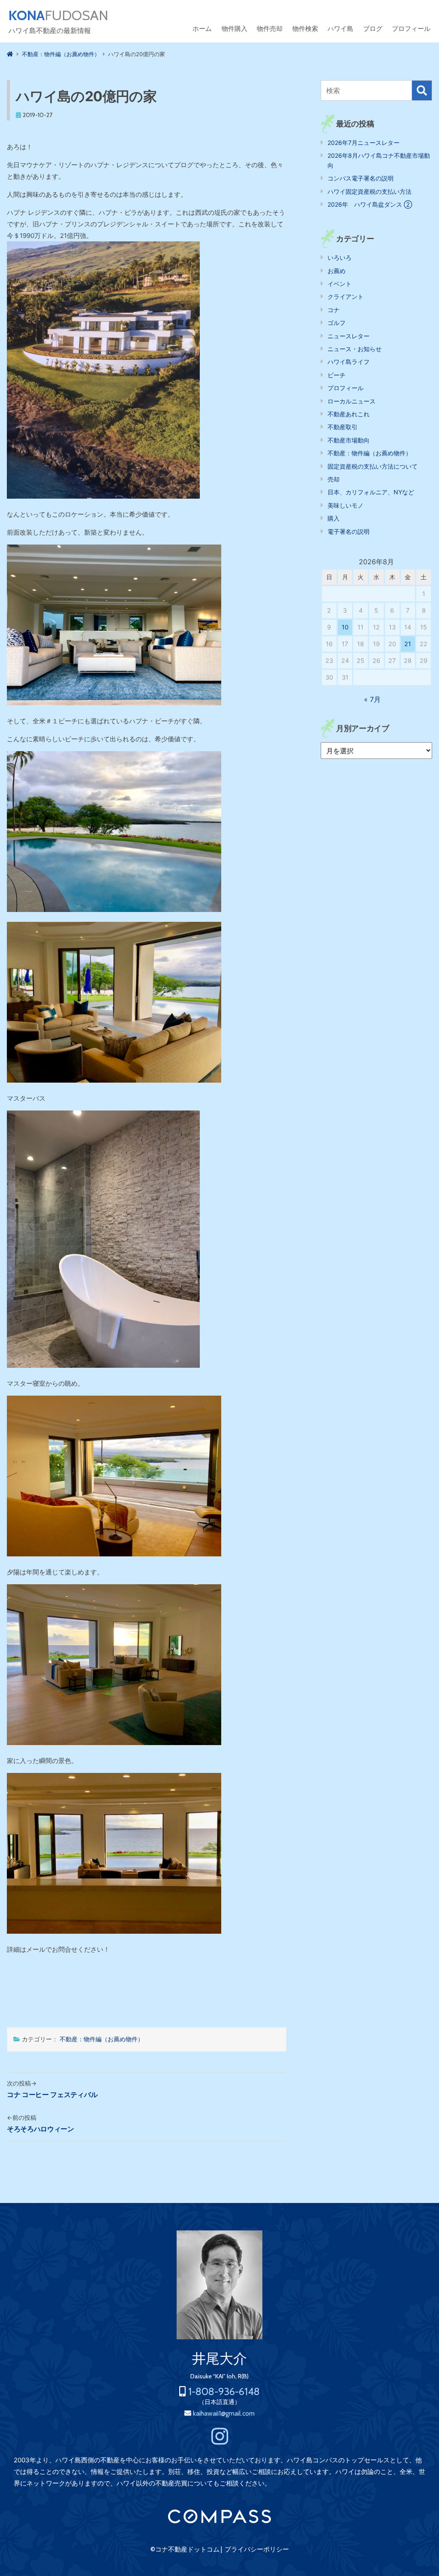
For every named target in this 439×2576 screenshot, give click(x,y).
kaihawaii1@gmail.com (224, 2413)
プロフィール (411, 29)
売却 (334, 479)
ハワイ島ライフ (349, 362)
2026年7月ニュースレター (364, 143)
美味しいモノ (346, 505)
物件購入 (235, 29)
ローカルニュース (352, 401)
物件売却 (270, 29)
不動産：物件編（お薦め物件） (102, 2039)
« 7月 (372, 699)
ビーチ (337, 375)
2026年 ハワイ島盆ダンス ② (370, 204)
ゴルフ (337, 323)
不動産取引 (343, 427)
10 (345, 627)
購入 (334, 518)
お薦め (337, 271)
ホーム (202, 29)
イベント (340, 284)
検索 (422, 90)
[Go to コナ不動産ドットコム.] (10, 54)
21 (408, 644)
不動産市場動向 (349, 440)
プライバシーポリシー (257, 2549)
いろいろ (340, 257)
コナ (334, 310)
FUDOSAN (59, 15)
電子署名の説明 (349, 531)
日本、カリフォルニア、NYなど (371, 492)
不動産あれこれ (349, 414)
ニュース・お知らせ (355, 349)
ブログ (373, 29)
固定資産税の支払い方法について (373, 466)
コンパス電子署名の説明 (361, 178)
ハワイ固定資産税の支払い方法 (370, 191)
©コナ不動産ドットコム (185, 2549)
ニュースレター (349, 336)
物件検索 (305, 29)
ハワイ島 (340, 29)
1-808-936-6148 (224, 2391)
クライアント (346, 296)
